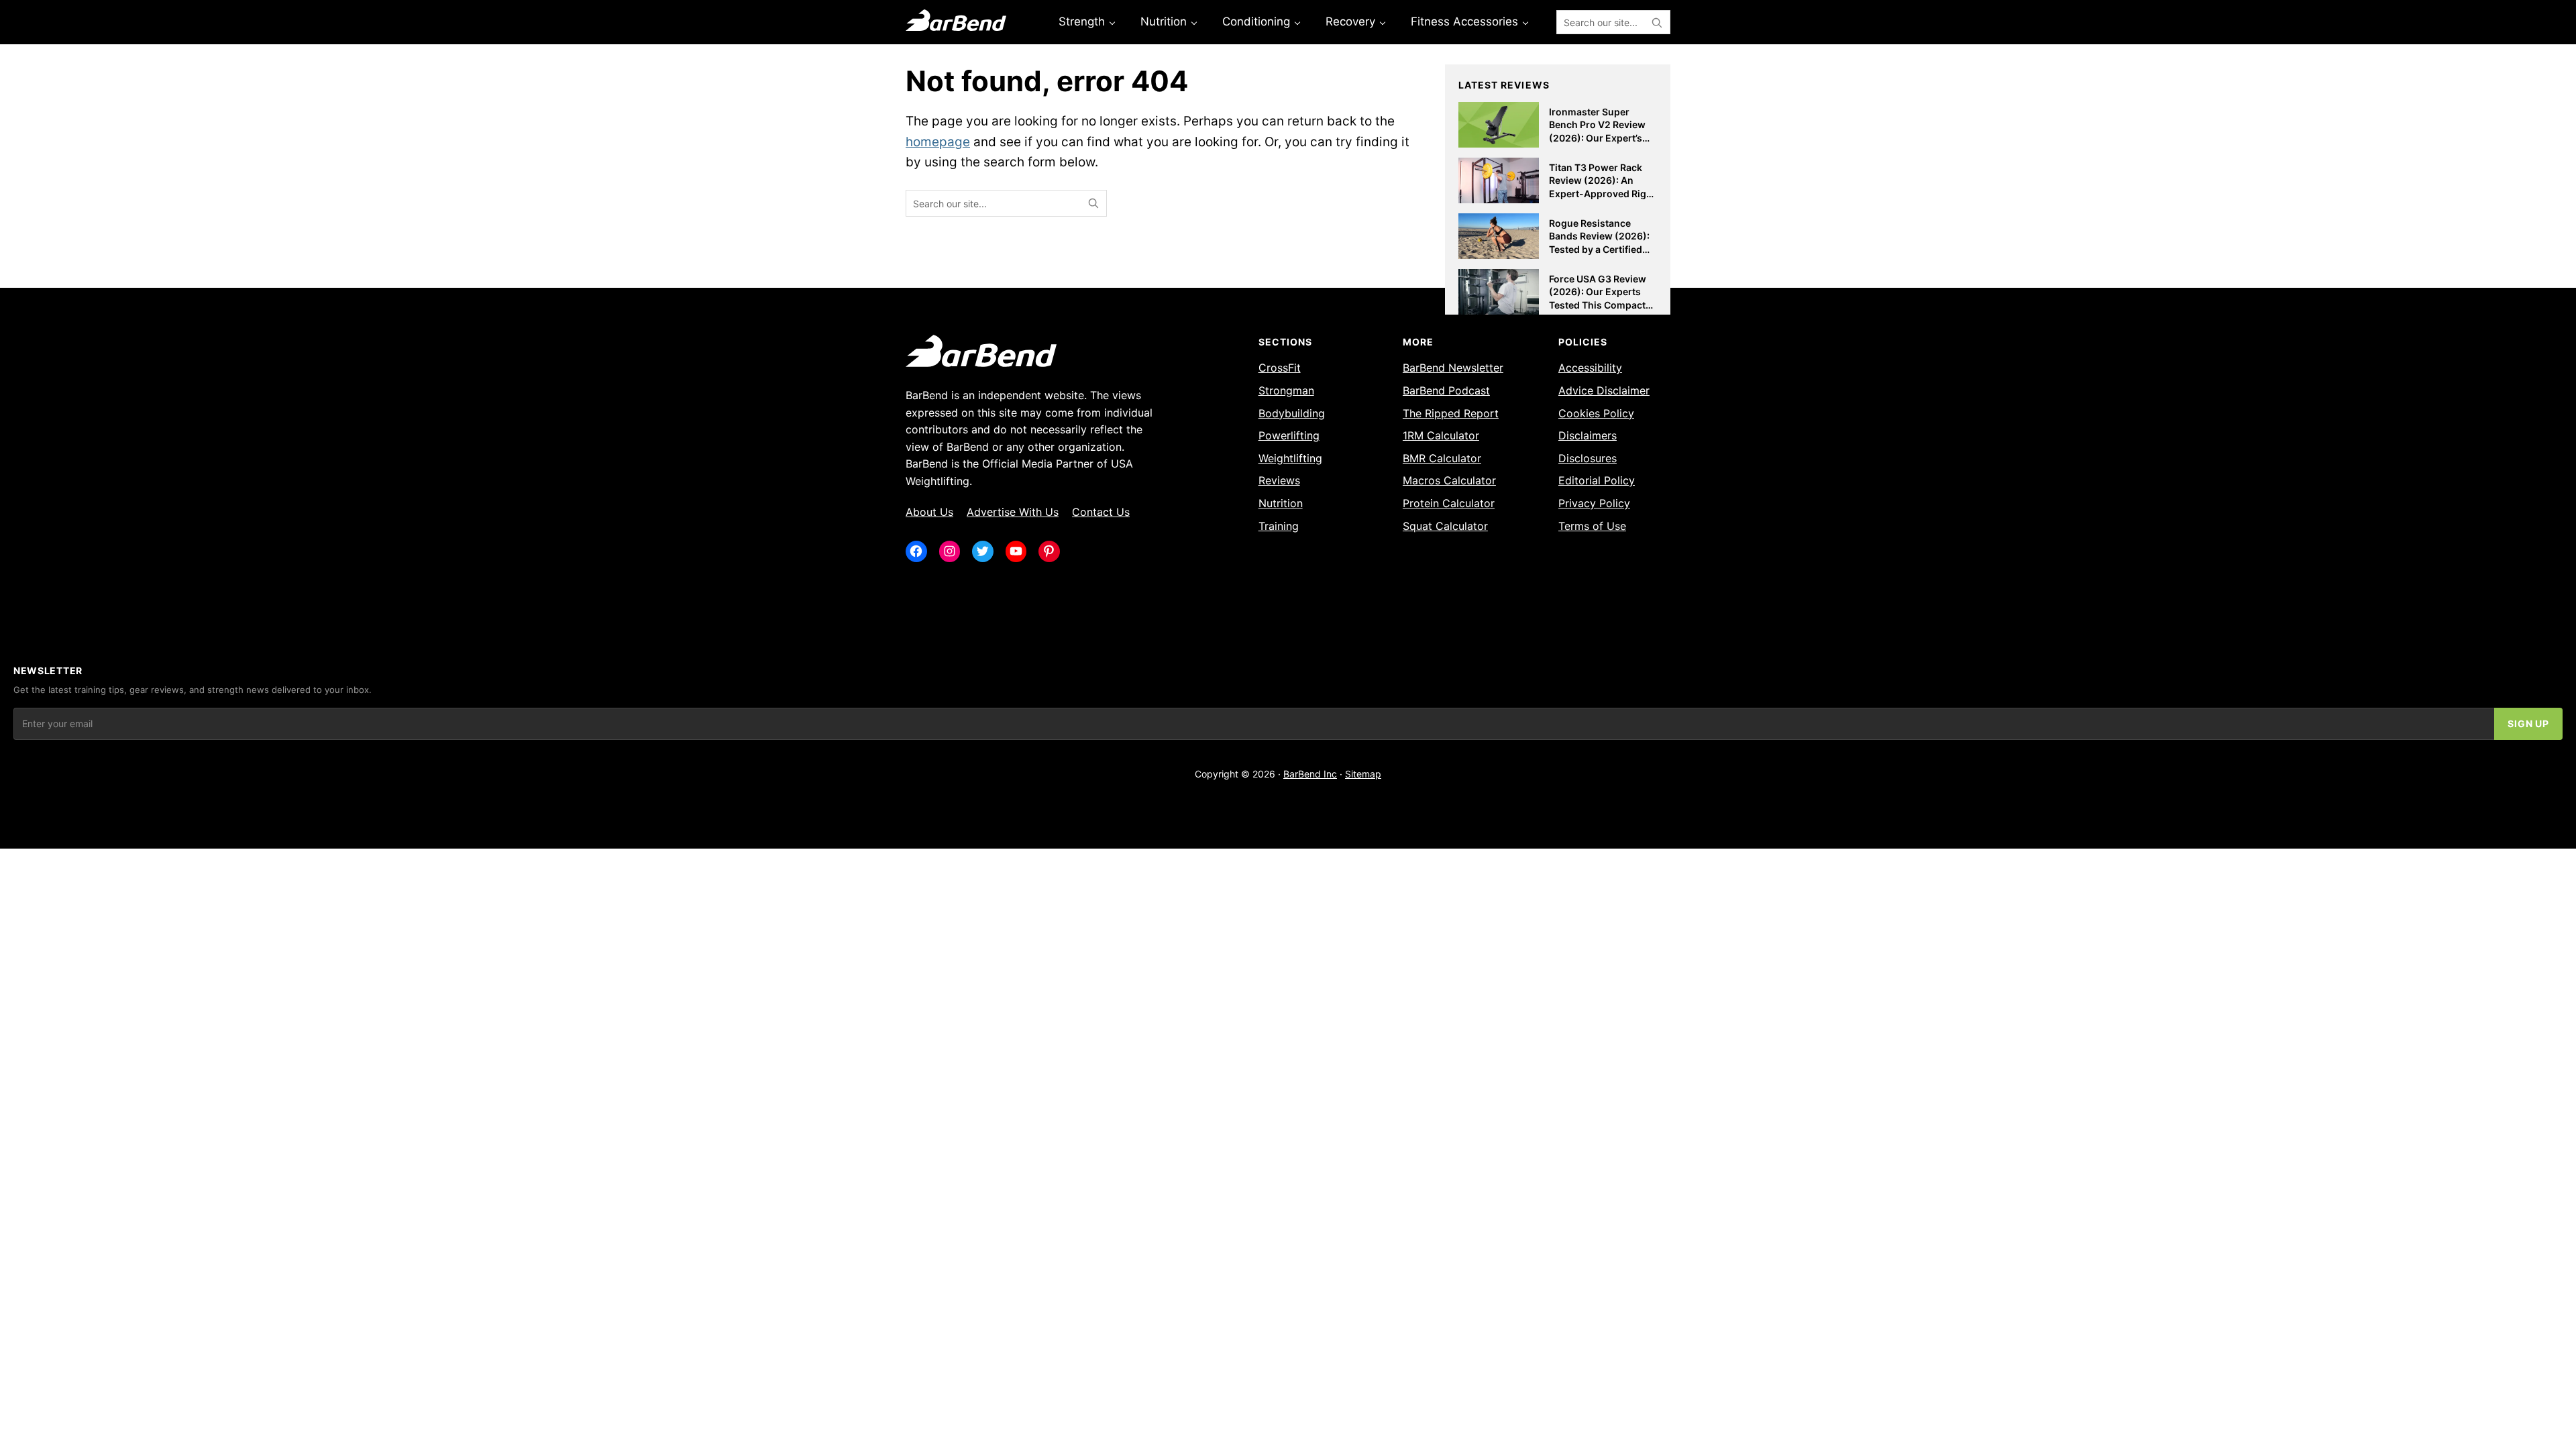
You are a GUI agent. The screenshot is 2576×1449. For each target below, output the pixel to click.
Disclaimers (1588, 435)
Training (1279, 526)
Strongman (1286, 390)
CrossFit (1280, 368)
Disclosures (1588, 458)
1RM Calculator (1441, 435)
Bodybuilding (1292, 413)
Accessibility (1590, 368)
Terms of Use (1592, 526)
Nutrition (1281, 503)
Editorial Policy (1597, 480)
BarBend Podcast (1446, 390)
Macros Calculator (1449, 480)
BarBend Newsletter (1453, 368)
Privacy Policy (1594, 503)
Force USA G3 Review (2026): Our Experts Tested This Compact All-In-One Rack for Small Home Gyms (1598, 305)
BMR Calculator (1442, 458)
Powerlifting (1289, 435)
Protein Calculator (1449, 503)
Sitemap (1363, 774)
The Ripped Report (1451, 413)
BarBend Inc (1310, 774)
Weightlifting (1290, 458)
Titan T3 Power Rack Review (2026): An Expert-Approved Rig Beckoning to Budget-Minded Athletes (1599, 194)
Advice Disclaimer (1604, 390)
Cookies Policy (1596, 413)
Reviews (1279, 480)
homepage (938, 142)
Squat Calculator (1445, 526)
